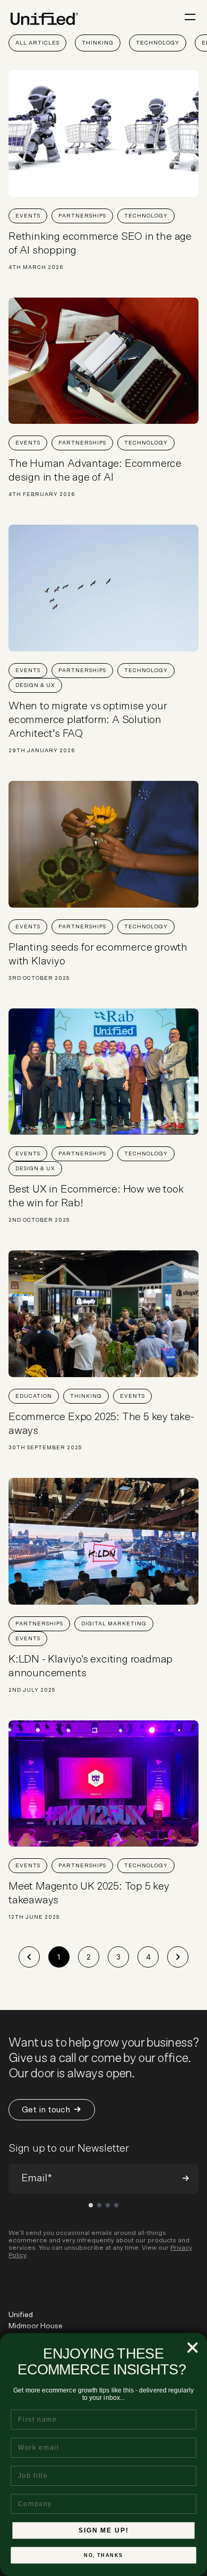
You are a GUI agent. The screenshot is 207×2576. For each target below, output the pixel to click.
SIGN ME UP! (103, 2530)
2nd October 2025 (39, 1220)
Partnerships (82, 216)
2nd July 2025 (32, 1690)
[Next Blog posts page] (178, 1957)
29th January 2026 (42, 751)
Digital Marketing (114, 1624)
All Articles (37, 43)
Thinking (98, 43)
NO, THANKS (103, 2556)
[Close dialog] (192, 2348)
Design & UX (35, 685)
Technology (158, 43)
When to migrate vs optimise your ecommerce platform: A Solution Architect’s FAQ (88, 720)
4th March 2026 (36, 267)
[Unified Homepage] (44, 19)
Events (28, 216)
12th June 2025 (34, 1917)
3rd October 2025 (39, 978)
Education (34, 1396)
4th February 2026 (42, 494)
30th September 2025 (45, 1448)
